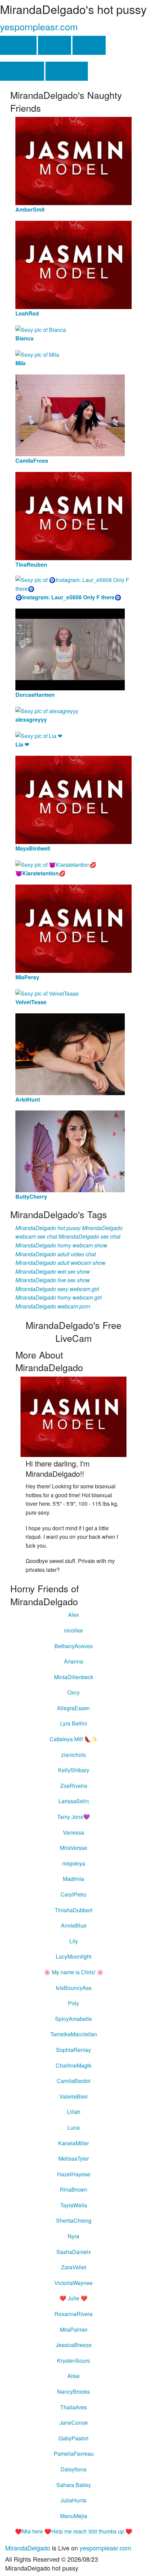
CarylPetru (73, 1894)
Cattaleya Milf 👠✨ (74, 1739)
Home (18, 45)
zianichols (73, 1755)
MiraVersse (73, 1848)
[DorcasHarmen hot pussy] (70, 649)
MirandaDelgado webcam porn (53, 1306)
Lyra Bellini (74, 1723)
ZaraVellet (74, 2267)
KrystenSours (73, 2360)
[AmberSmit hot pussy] (73, 160)
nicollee (73, 1630)
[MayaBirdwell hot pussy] (73, 799)
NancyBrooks (73, 2391)
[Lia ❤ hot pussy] (39, 735)
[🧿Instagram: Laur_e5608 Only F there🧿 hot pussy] (73, 584)
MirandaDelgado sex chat (89, 1236)
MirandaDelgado (28, 2548)
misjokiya (74, 1863)
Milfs (89, 45)
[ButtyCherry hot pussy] (70, 1151)
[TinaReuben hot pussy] (73, 515)
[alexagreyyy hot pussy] (47, 710)
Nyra (73, 2236)
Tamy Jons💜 (73, 1817)
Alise (73, 2376)
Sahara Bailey (74, 2485)
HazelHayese (74, 2174)
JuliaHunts (73, 2500)
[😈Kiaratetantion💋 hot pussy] (56, 864)
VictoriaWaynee (73, 2283)
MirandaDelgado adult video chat (56, 1254)
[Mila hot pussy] (37, 354)
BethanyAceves (73, 1646)
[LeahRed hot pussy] (73, 264)
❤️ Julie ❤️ (73, 2298)
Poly (73, 2003)
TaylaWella (74, 2205)
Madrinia (73, 1879)
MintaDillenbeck (74, 1677)
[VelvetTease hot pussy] (47, 993)
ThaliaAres (73, 2407)
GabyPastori (73, 2438)
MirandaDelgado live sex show (53, 1280)
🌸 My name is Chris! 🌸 (74, 1972)
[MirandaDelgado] (73, 1416)
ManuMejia (74, 2516)
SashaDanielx (74, 2252)
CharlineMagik (73, 2065)
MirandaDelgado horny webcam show (61, 1245)
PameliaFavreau (74, 2454)
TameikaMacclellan (74, 2034)
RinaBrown (73, 2189)
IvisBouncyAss (74, 1988)
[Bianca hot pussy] (41, 329)
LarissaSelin (74, 1801)
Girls (55, 45)
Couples (67, 71)
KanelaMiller (73, 2143)
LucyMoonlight (73, 1956)
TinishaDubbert (73, 1910)
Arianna (73, 1661)
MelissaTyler (74, 2158)
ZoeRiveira (74, 1786)
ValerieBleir (74, 2096)
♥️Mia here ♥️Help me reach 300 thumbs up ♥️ (74, 2531)
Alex (73, 1615)
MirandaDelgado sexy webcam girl (57, 1289)
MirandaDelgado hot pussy (48, 1228)
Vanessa (73, 1832)
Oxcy (73, 1692)
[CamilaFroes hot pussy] (70, 415)
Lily (74, 1941)
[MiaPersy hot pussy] (73, 928)
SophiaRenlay (73, 2050)
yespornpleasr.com (39, 26)
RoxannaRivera (73, 2314)
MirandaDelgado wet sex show (53, 1271)
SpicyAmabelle (73, 2019)
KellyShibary (74, 1770)
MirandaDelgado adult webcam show (61, 1263)
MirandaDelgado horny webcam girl (59, 1297)
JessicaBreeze (74, 2345)
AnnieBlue (74, 1925)
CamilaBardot (73, 2081)
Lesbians (22, 71)
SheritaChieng (74, 2220)
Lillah (74, 2112)
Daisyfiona (73, 2469)
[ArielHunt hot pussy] (70, 1053)
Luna (73, 2127)
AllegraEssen (73, 1708)
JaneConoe (74, 2422)
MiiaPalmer (74, 2329)
